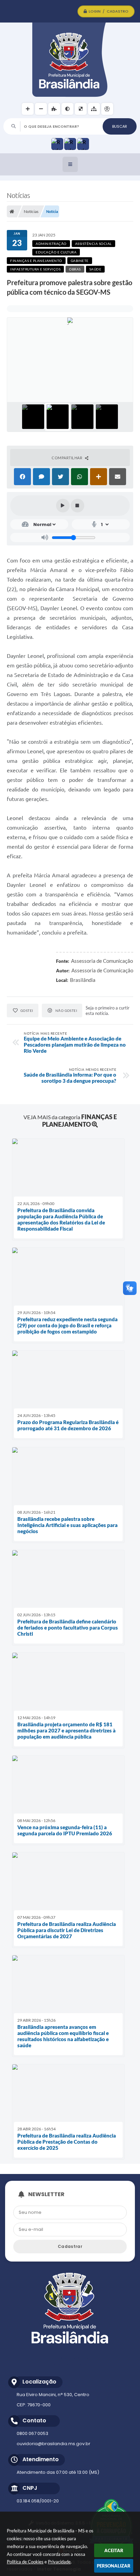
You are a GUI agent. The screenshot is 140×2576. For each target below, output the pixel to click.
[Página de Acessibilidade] (107, 109)
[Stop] (77, 506)
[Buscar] (120, 126)
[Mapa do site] (94, 109)
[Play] (63, 506)
